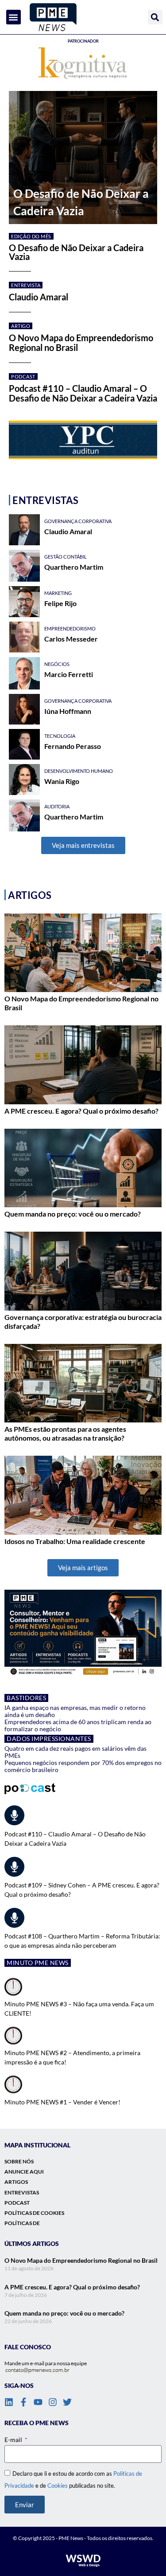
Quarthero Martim (74, 567)
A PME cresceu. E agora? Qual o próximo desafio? (81, 1111)
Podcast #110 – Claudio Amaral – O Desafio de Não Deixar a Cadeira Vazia (83, 393)
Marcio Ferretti (69, 674)
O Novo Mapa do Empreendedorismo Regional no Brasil (81, 343)
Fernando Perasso (73, 746)
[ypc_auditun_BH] (83, 440)
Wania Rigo (62, 781)
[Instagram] (53, 2402)
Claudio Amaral (39, 297)
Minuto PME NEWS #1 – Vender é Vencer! (62, 2102)
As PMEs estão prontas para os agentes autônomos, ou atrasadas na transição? (65, 1433)
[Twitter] (67, 2402)
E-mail (14, 2440)
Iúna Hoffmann (68, 711)
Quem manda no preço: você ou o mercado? (73, 1214)
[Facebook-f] (23, 2402)
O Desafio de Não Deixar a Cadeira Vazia (76, 252)
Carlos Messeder (71, 639)
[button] (14, 17)
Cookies (58, 2485)
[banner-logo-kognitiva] (83, 64)
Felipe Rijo (60, 603)
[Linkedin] (9, 2402)
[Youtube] (38, 2402)
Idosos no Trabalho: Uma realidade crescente (75, 1541)
